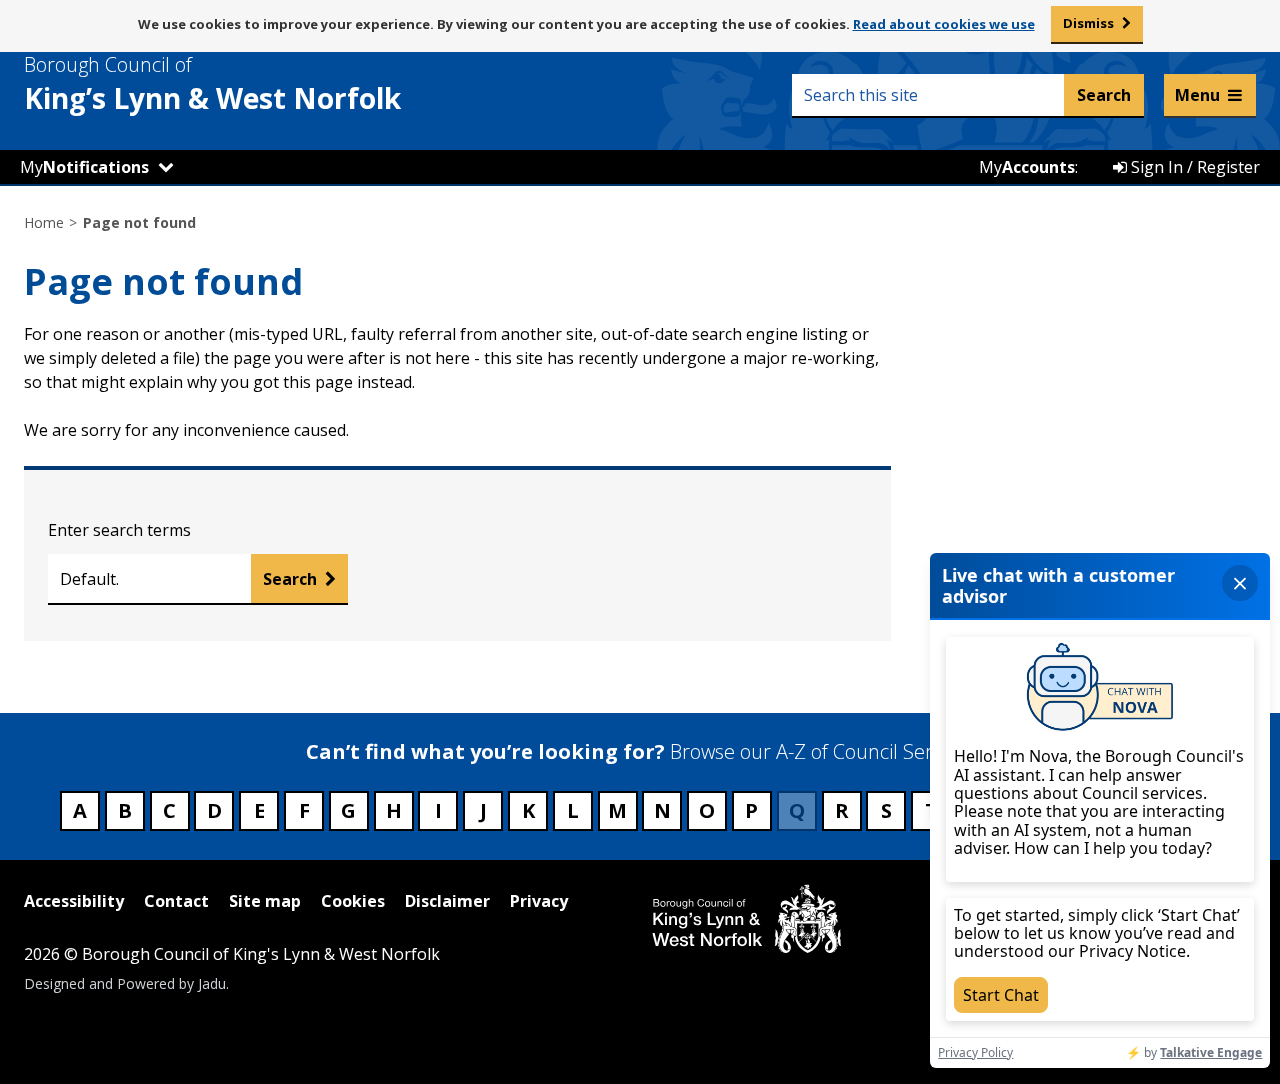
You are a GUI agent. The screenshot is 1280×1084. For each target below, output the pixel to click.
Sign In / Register (1193, 167)
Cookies (353, 901)
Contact (176, 901)
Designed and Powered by (125, 983)
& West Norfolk (212, 84)
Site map (265, 901)
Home (44, 222)
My (84, 167)
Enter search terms (119, 530)
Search (290, 579)
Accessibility (74, 901)
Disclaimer (447, 901)
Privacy (539, 901)
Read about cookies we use (944, 24)
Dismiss (1088, 23)
